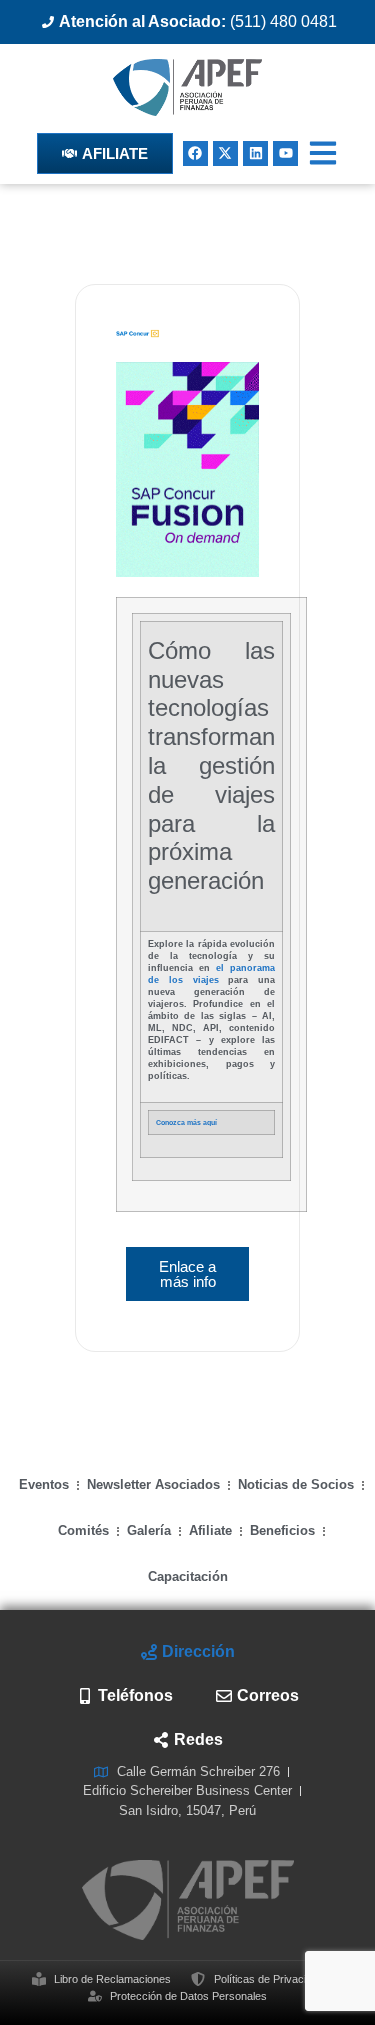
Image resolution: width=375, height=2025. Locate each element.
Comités (83, 1530)
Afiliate (210, 1530)
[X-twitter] (225, 153)
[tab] (187, 1652)
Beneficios (282, 1530)
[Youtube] (285, 153)
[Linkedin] (255, 153)
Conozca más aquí (186, 1122)
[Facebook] (195, 153)
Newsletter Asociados (153, 1484)
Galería (149, 1530)
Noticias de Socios (296, 1484)
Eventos (44, 1484)
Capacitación (188, 1576)
